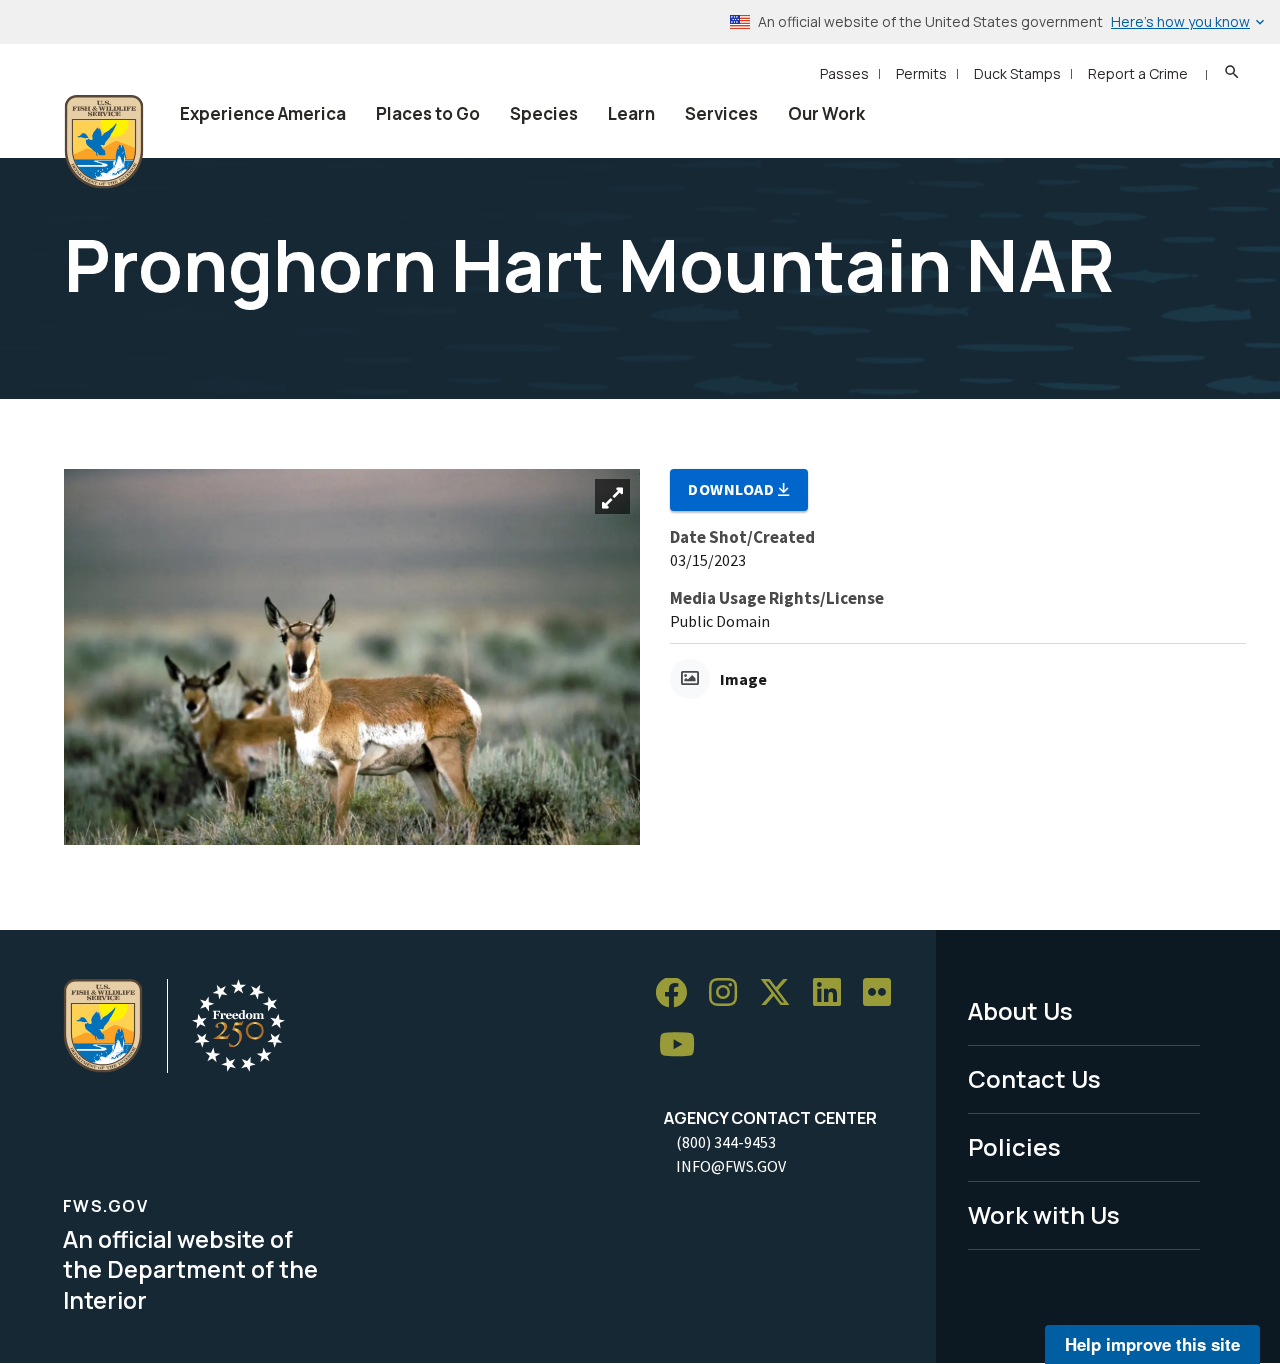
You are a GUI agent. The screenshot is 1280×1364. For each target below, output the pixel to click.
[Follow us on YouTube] (684, 1045)
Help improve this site (1152, 1344)
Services (721, 113)
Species (544, 113)
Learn (631, 113)
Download (733, 489)
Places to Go (428, 113)
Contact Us (1034, 1078)
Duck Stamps (1017, 73)
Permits (921, 73)
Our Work (826, 113)
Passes (844, 73)
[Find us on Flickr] (884, 993)
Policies (1014, 1146)
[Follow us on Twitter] (782, 993)
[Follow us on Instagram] (730, 993)
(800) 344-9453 (726, 1142)
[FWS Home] (104, 142)
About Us (1020, 1010)
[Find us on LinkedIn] (834, 993)
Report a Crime (1138, 73)
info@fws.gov (731, 1166)
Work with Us (1044, 1214)
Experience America (263, 113)
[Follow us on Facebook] (678, 993)
